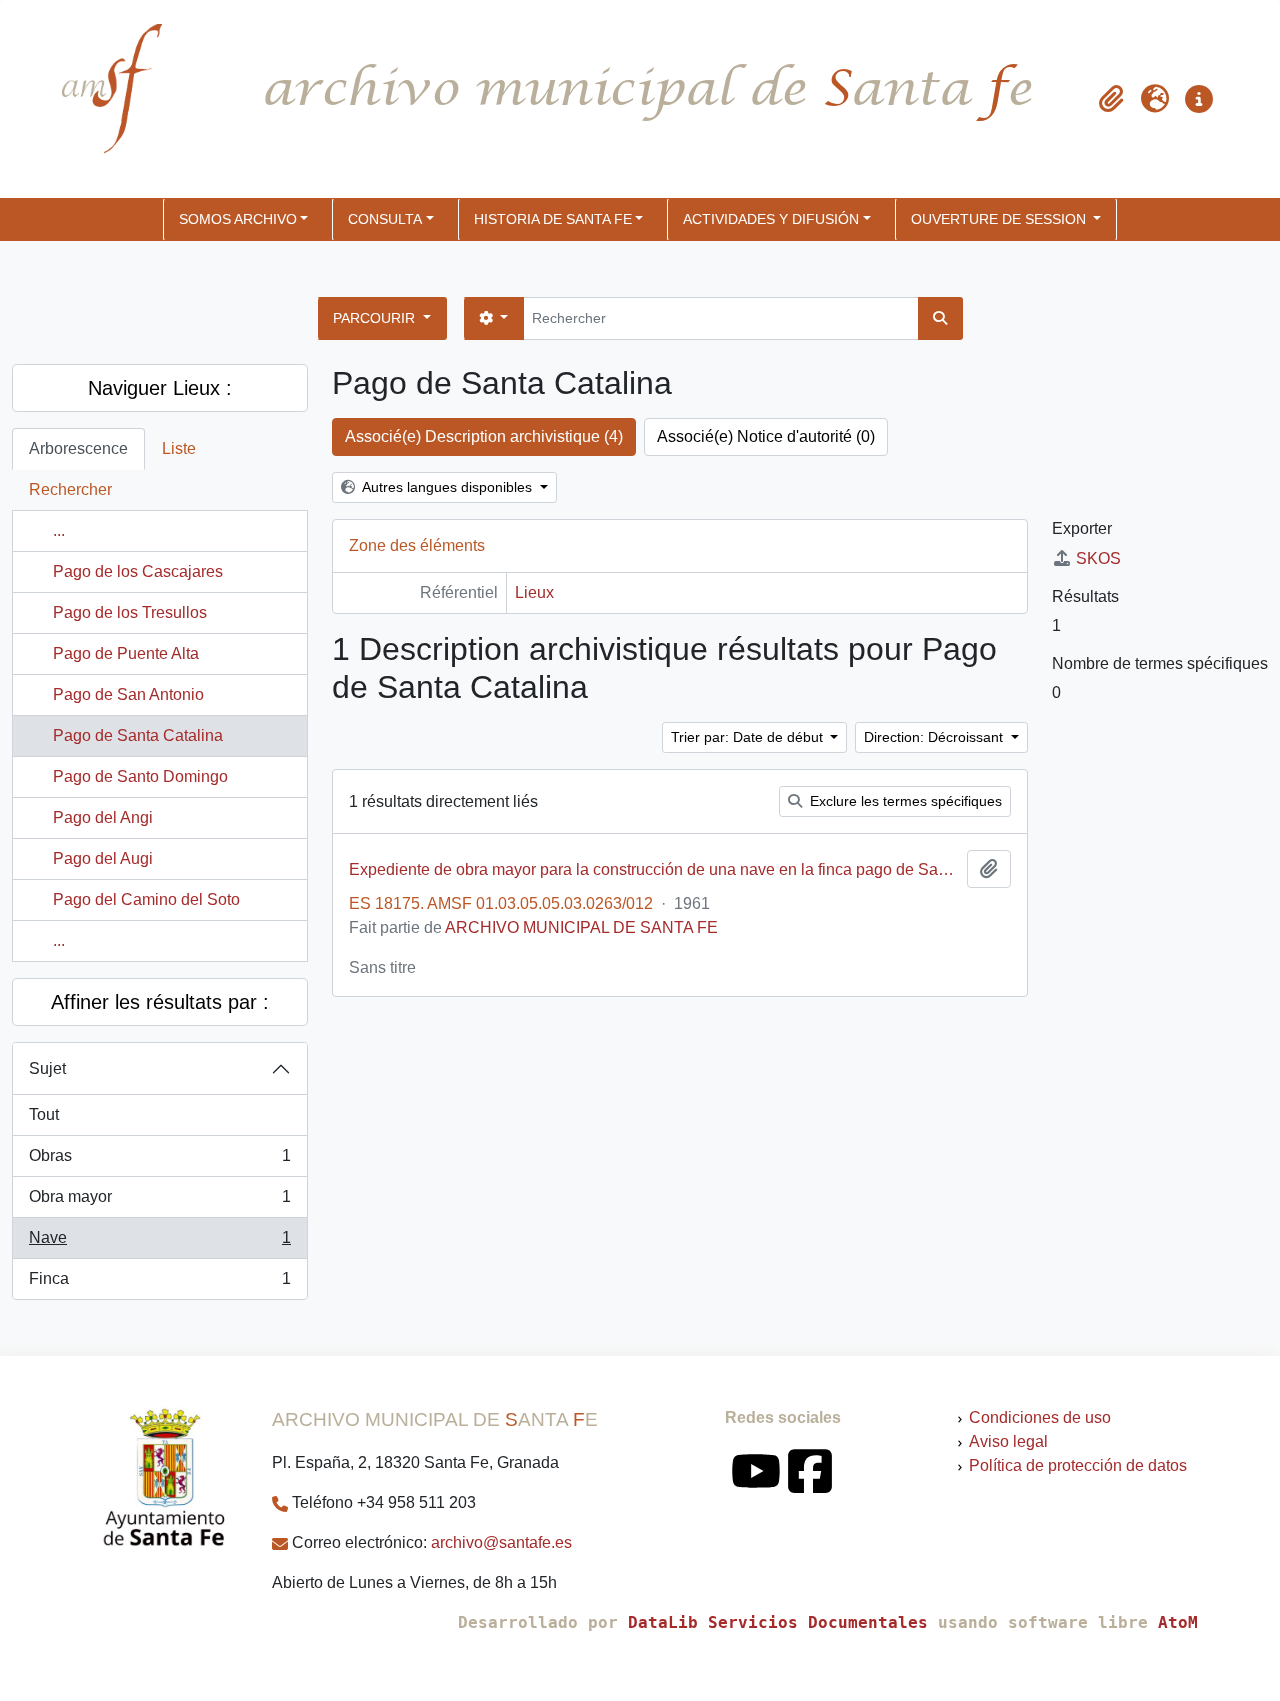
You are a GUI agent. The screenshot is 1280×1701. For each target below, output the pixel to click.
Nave (159, 1243)
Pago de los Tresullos (130, 612)
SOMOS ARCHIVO (238, 219)
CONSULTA (385, 219)
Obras (159, 1161)
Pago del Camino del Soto (146, 899)
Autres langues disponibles (447, 487)
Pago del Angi (103, 817)
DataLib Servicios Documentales (778, 1622)
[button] (1111, 99)
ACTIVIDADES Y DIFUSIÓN (771, 219)
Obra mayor (159, 1202)
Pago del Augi (103, 858)
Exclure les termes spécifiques (904, 801)
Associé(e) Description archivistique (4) (484, 436)
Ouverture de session (1000, 219)
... (59, 530)
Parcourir (376, 318)
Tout (44, 1114)
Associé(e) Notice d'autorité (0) (766, 436)
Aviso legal (1008, 1441)
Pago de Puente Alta (126, 653)
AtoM (1178, 1622)
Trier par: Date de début (749, 737)
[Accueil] (95, 99)
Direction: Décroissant (935, 737)
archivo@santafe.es (501, 1542)
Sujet (47, 1068)
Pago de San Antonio (128, 694)
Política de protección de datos (1078, 1465)
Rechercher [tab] (70, 489)
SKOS (1098, 558)
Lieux (534, 592)
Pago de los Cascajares (138, 571)
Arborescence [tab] (78, 448)
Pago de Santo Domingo (140, 776)
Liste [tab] (179, 448)
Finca (159, 1284)
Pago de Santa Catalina (138, 735)
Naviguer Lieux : (160, 388)
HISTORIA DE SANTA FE (553, 219)
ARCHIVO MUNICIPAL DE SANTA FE (581, 927)
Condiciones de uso (1040, 1417)
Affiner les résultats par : (160, 1002)
